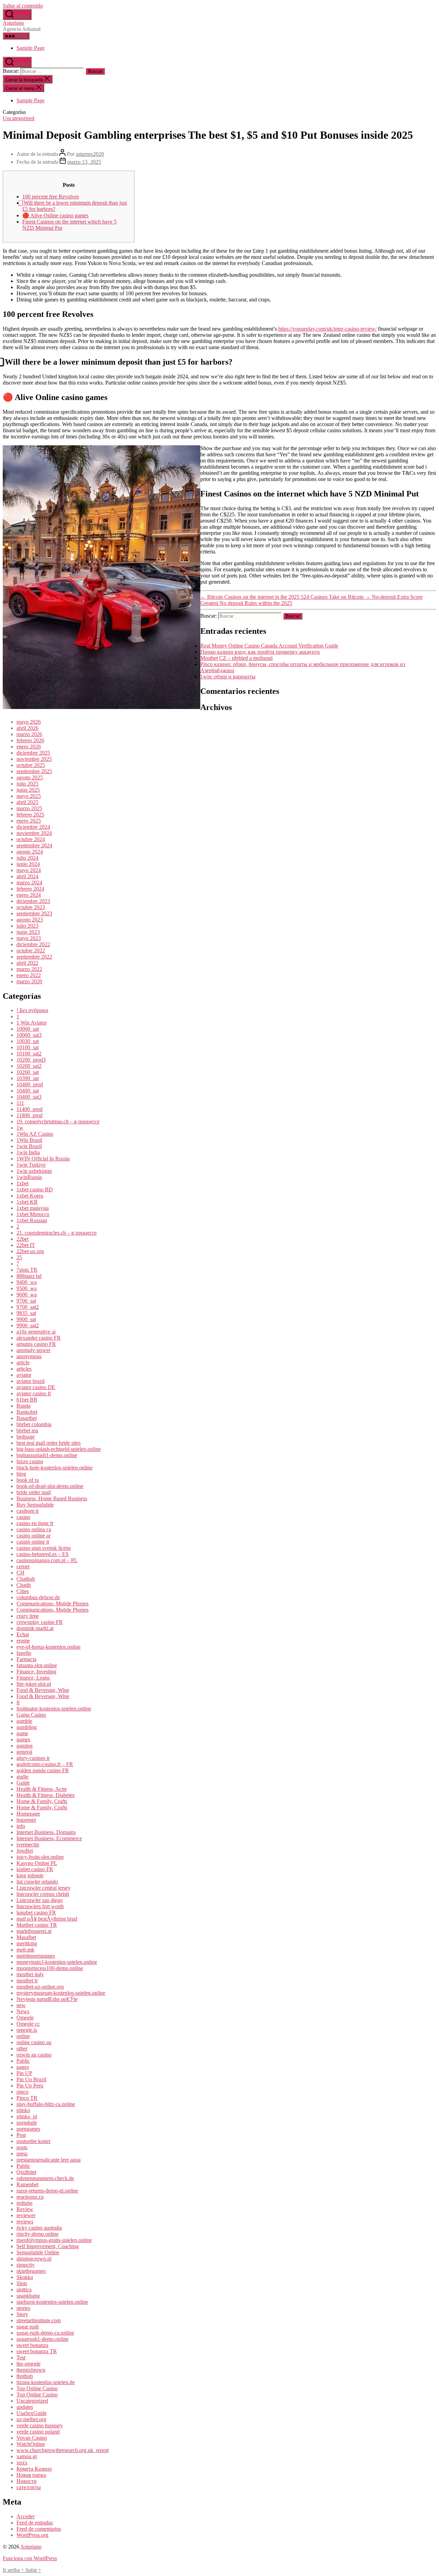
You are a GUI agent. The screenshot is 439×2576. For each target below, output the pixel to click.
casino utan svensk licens (44, 1548)
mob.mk (25, 1950)
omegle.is (27, 2030)
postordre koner (33, 2141)
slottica (24, 2289)
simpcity (26, 2265)
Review (25, 2209)
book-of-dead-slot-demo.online (50, 1486)
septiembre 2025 (34, 771)
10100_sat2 (29, 1054)
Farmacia (26, 1659)
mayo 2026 (29, 722)
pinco (22, 2092)
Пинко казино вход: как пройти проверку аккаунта (260, 652)
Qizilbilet (26, 2172)
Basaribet (27, 1418)
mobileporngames (36, 1956)
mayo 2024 (29, 870)
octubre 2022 (31, 951)
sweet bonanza (32, 2345)
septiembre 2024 (34, 845)
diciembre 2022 (33, 944)
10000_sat (28, 1029)
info (21, 1826)
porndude (27, 2123)
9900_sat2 (28, 1325)
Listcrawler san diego (40, 1900)
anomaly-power (33, 1350)
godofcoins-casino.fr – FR (45, 1764)
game (22, 1733)
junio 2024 (28, 864)
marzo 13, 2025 (84, 162)
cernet (23, 1566)
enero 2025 (29, 821)
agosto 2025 (30, 777)
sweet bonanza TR (37, 2351)
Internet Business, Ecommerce (49, 1838)
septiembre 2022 (34, 957)
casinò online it (33, 1542)
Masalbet (26, 1937)
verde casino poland (38, 2432)
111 (20, 1103)
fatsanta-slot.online (37, 1665)
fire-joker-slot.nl (34, 1684)
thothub (25, 2376)
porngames (28, 2129)
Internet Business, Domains (46, 1832)
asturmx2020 (90, 154)
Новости (27, 2481)
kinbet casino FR (35, 1869)
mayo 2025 (29, 796)
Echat (23, 1634)
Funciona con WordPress (30, 2558)
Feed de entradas (35, 2523)
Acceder (26, 2516)
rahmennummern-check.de (45, 2178)
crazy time (28, 1616)
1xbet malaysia (33, 1208)
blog (21, 1474)
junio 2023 (28, 932)
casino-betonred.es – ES (43, 1554)
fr (18, 1702)
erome (23, 1641)
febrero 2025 (30, 815)
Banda (23, 1406)
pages (23, 2067)
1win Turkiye (31, 1165)
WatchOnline (31, 2444)
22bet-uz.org (30, 1251)
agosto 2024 (30, 852)
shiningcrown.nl (34, 2259)
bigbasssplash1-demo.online (47, 1455)
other (22, 2048)
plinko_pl (27, 2116)
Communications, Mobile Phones (52, 1604)
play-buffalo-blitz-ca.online (46, 2104)
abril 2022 (27, 963)
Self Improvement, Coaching (48, 2246)
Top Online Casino (37, 2388)
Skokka (25, 2277)
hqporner (26, 1820)
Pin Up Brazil (31, 2079)
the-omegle (28, 2364)
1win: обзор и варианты (228, 677)
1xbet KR (27, 1202)
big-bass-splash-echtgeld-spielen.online (59, 1449)
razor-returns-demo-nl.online (47, 2191)
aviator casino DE (36, 1387)
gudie (22, 1777)
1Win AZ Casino (35, 1134)
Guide (23, 1783)
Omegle (25, 2018)
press (22, 2154)
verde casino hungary (40, 2425)
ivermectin (28, 1845)
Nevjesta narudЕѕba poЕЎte (47, 1999)
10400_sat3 (29, 1097)
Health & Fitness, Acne (42, 1789)
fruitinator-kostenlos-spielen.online (54, 1709)
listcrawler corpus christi (43, 1894)
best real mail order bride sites (49, 1443)
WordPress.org (32, 2535)
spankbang (28, 2296)
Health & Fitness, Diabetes (45, 1795)
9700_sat (26, 1301)
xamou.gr (27, 2456)
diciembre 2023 (33, 901)
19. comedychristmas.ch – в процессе (58, 1121)
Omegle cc (28, 2024)
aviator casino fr (34, 1393)
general (24, 1752)
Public (23, 2166)
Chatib (24, 1585)
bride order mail (34, 1492)
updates (25, 2407)
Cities (23, 1591)
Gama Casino (31, 1715)
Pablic (23, 2061)
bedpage (26, 1437)
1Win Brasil (29, 1140)
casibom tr (28, 1511)
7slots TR (27, 1270)
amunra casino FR (36, 1344)
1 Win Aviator (32, 1023)
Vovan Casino (32, 2438)
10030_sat (28, 1041)
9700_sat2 (28, 1307)
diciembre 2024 (33, 827)
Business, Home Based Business (52, 1498)
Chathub (26, 1579)
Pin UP (24, 2073)
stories (23, 2308)
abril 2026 (27, 728)
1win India (28, 1152)
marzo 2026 (29, 734)
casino (23, 1517)
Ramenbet (27, 2184)
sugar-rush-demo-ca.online (45, 2333)
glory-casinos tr (33, 1758)
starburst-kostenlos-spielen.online (52, 2302)
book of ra (28, 1480)
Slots (22, 2283)
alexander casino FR (39, 1338)
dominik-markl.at (35, 1628)
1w (20, 1128)
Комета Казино (34, 2469)
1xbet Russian (32, 1220)
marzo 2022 (29, 969)
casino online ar (33, 1536)
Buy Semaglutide (35, 1505)
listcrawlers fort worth (40, 1906)
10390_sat (28, 1078)
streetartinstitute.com (39, 2320)
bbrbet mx (27, 1430)
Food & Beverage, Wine (43, 1690)
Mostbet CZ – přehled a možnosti (236, 658)
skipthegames (31, 2271)
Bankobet (27, 1412)
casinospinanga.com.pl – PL (47, 1560)
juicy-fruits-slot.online (40, 1857)
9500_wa (27, 1288)
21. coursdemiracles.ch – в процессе (57, 1233)
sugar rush (28, 2327)
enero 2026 (29, 747)
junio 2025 (28, 790)
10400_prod (30, 1084)
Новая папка (31, 2475)
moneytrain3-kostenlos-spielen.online (57, 1962)
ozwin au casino (34, 2055)
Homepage (28, 1814)
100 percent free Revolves (51, 197)
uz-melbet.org (31, 2419)
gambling (27, 1727)
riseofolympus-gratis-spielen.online (54, 2240)
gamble (24, 1721)
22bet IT (26, 1245)
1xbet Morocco (33, 1214)
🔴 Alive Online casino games (55, 215)
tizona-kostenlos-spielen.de (46, 2382)
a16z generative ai (36, 1332)
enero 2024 (29, 895)
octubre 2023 (31, 907)
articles (24, 1369)
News (23, 2011)
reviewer (26, 2215)
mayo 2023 (29, 938)
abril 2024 (27, 876)
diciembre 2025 (33, 753)
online (23, 2036)
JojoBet (25, 1851)
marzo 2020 (29, 981)
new (21, 2005)
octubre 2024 (31, 839)
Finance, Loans (33, 1678)
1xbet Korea (30, 1196)
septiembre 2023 (34, 913)
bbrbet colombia (34, 1424)
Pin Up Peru (30, 2086)
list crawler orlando (37, 1882)
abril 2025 (27, 802)
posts (22, 2147)
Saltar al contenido (23, 6)
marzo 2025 (29, 808)
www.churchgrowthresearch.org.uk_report (63, 2450)
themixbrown (31, 2370)
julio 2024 (27, 858)
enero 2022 (29, 975)
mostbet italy (30, 1974)
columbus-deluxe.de (38, 1597)
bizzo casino (30, 1461)
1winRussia (29, 1177)
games (23, 1739)
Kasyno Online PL (37, 1863)
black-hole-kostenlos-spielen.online (55, 1468)
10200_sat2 (29, 1066)
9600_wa (27, 1295)
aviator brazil (31, 1381)
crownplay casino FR (40, 1622)
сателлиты (29, 2487)
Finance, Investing (36, 1671)
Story (22, 2314)
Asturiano (13, 23)
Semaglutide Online (38, 2252)
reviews (25, 2222)
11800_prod (29, 1115)
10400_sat (28, 1091)
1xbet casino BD (35, 1189)
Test (21, 2357)
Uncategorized (19, 118)
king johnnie (30, 1875)
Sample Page (31, 48)
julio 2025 (27, 784)
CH (20, 1573)
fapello (24, 1653)
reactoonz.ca (30, 2197)
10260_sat (28, 1072)
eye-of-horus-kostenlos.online (49, 1647)
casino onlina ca (34, 1529)
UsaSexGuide (32, 2413)
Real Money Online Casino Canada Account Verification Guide (269, 646)
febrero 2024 (30, 889)
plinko (23, 2110)
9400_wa (27, 1282)
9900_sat (26, 1319)
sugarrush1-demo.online (43, 2339)
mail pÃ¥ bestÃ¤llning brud (47, 1919)
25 (19, 1257)
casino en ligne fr (35, 1523)
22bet (22, 1239)
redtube (25, 2203)
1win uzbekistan (34, 1171)
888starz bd (29, 1276)
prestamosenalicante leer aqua (49, 2160)
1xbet (22, 1183)
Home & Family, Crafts (42, 1801)
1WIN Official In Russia (43, 1159)
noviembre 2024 (34, 833)
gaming (25, 1746)
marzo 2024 (29, 883)
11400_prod (29, 1109)
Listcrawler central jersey (44, 1888)
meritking (27, 1943)
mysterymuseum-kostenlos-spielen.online (61, 1993)
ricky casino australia (39, 2228)
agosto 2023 (30, 920)
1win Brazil (29, 1146)
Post (21, 2135)
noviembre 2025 (34, 759)
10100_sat (28, 1047)
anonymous (29, 1356)
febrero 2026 (30, 740)
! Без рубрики (32, 1010)
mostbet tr (27, 1980)
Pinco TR (27, 2098)
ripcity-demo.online (38, 2234)
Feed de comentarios (39, 2529)
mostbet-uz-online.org (40, 1987)
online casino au (34, 2042)
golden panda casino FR (43, 1770)
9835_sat (26, 1313)
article (23, 1363)
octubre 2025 (31, 765)
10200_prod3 (31, 1060)
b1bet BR (27, 1400)
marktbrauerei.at (34, 1931)
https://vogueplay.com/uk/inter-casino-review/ (327, 329)
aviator (24, 1375)
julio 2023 (27, 926)
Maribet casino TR (37, 1925)
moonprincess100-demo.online (50, 1968)
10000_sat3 (29, 1035)
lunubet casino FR (36, 1913)
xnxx (22, 2463)
